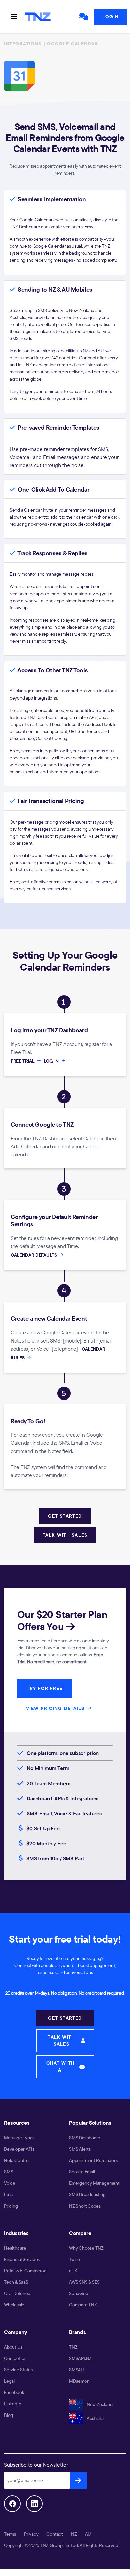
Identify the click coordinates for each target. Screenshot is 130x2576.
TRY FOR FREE (44, 1688)
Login (110, 17)
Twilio (74, 2259)
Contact (55, 2534)
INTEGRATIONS (23, 44)
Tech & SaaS (16, 2282)
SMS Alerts (80, 2149)
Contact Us (15, 2358)
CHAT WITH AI (60, 2067)
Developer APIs (19, 2149)
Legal (9, 2381)
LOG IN (52, 1061)
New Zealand (99, 2404)
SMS (8, 2172)
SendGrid (78, 2293)
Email (9, 2194)
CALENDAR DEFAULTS (34, 1255)
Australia (95, 2418)
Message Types (19, 2138)
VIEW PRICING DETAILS (56, 1708)
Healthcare (15, 2248)
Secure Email (82, 2172)
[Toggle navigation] (14, 17)
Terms (10, 2534)
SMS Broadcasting (87, 2194)
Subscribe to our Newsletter (36, 2465)
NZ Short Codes (85, 2206)
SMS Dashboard (85, 2138)
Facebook (14, 2392)
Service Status (18, 2370)
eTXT (74, 2271)
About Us (13, 2347)
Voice (10, 2183)
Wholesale (14, 2305)
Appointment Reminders (93, 2160)
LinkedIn (12, 2404)
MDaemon (79, 2381)
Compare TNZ (83, 2305)
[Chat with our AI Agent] (84, 17)
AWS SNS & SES (84, 2282)
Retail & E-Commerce (25, 2271)
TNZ (73, 2347)
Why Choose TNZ (86, 2248)
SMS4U (76, 2370)
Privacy (31, 2534)
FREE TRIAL (23, 1061)
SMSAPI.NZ (80, 2358)
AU (88, 2534)
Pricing (11, 2206)
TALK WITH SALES (65, 1535)
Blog (8, 2415)
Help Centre (16, 2160)
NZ (74, 2534)
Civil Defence (17, 2293)
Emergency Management (94, 2183)
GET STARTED (65, 1516)
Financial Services (22, 2259)
